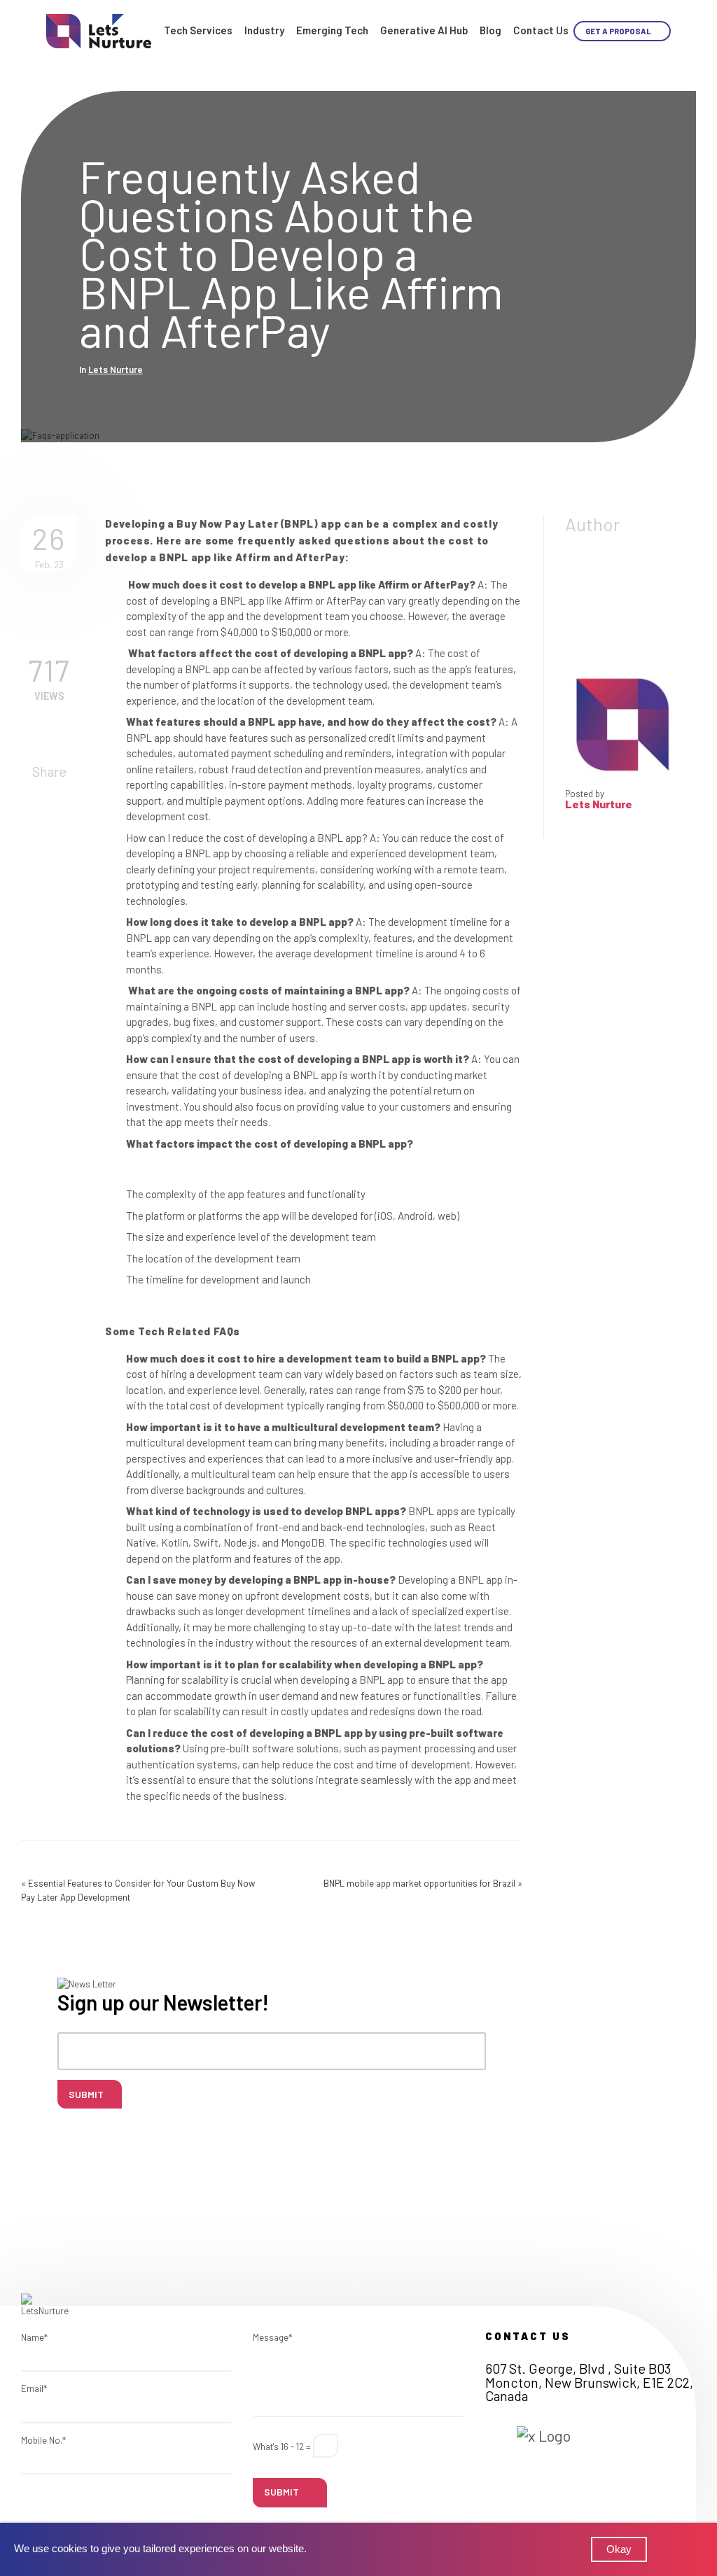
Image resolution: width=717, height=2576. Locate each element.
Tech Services (198, 30)
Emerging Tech (332, 30)
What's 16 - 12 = (282, 2447)
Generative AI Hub (424, 30)
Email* (34, 2388)
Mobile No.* (43, 2440)
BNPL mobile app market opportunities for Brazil (419, 1883)
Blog (490, 30)
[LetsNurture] (99, 30)
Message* (272, 2337)
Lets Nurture (116, 369)
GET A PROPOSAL (619, 31)
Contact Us (541, 30)
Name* (34, 2337)
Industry (264, 30)
